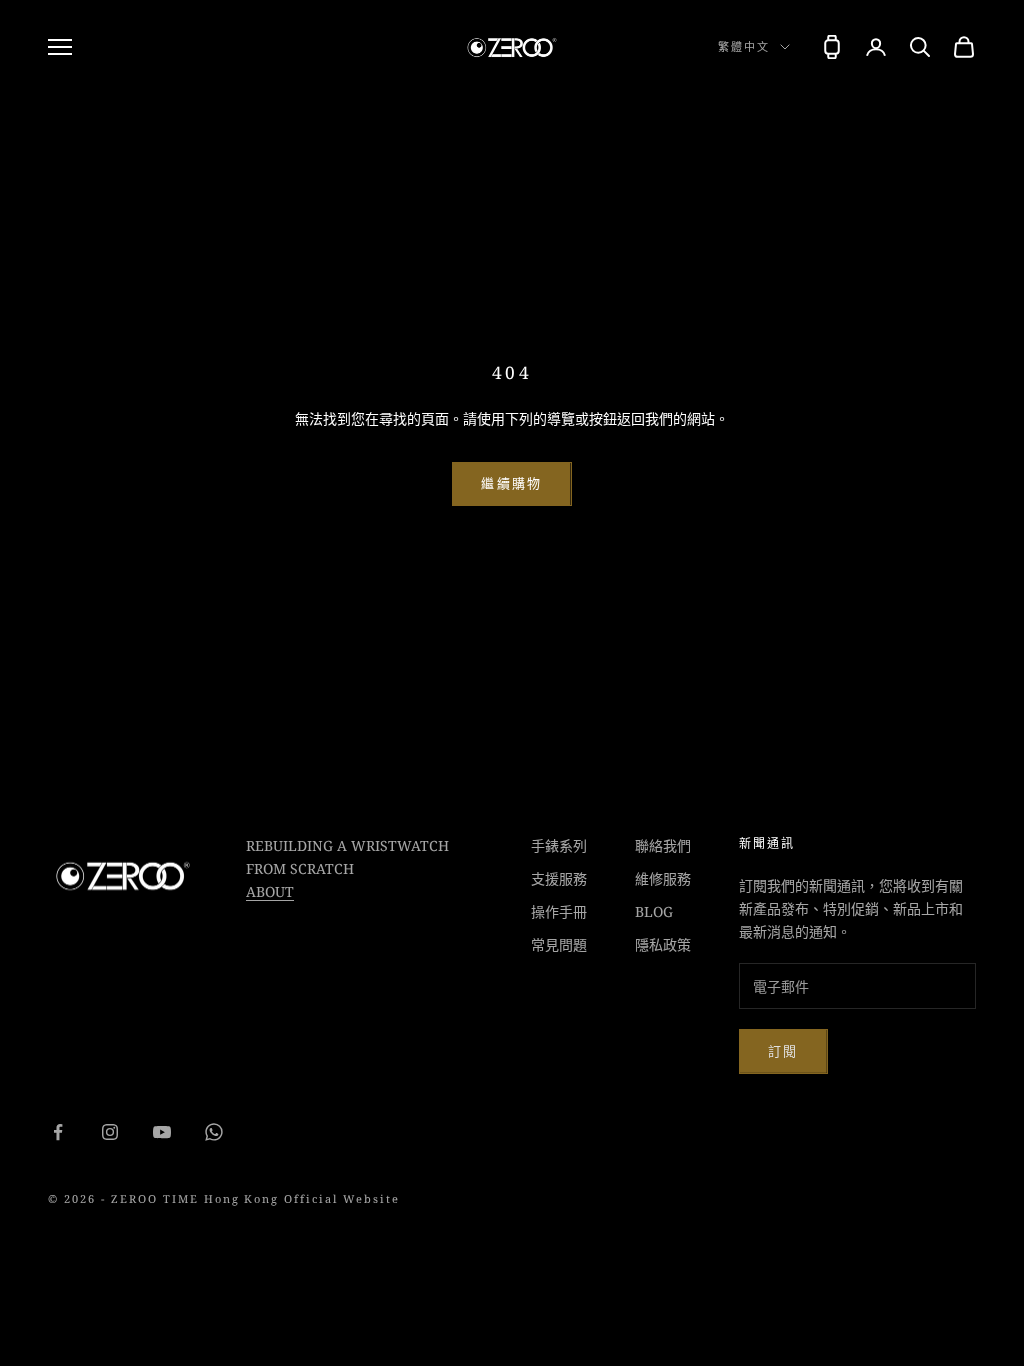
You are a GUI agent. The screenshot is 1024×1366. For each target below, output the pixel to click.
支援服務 (559, 878)
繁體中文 (744, 46)
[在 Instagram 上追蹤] (110, 1132)
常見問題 (559, 944)
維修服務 (663, 878)
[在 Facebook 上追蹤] (58, 1132)
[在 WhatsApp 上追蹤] (214, 1132)
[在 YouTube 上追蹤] (162, 1132)
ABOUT (270, 891)
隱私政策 (663, 944)
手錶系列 (559, 845)
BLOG (654, 911)
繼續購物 (511, 483)
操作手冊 (559, 911)
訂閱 (783, 1051)
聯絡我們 (663, 845)
